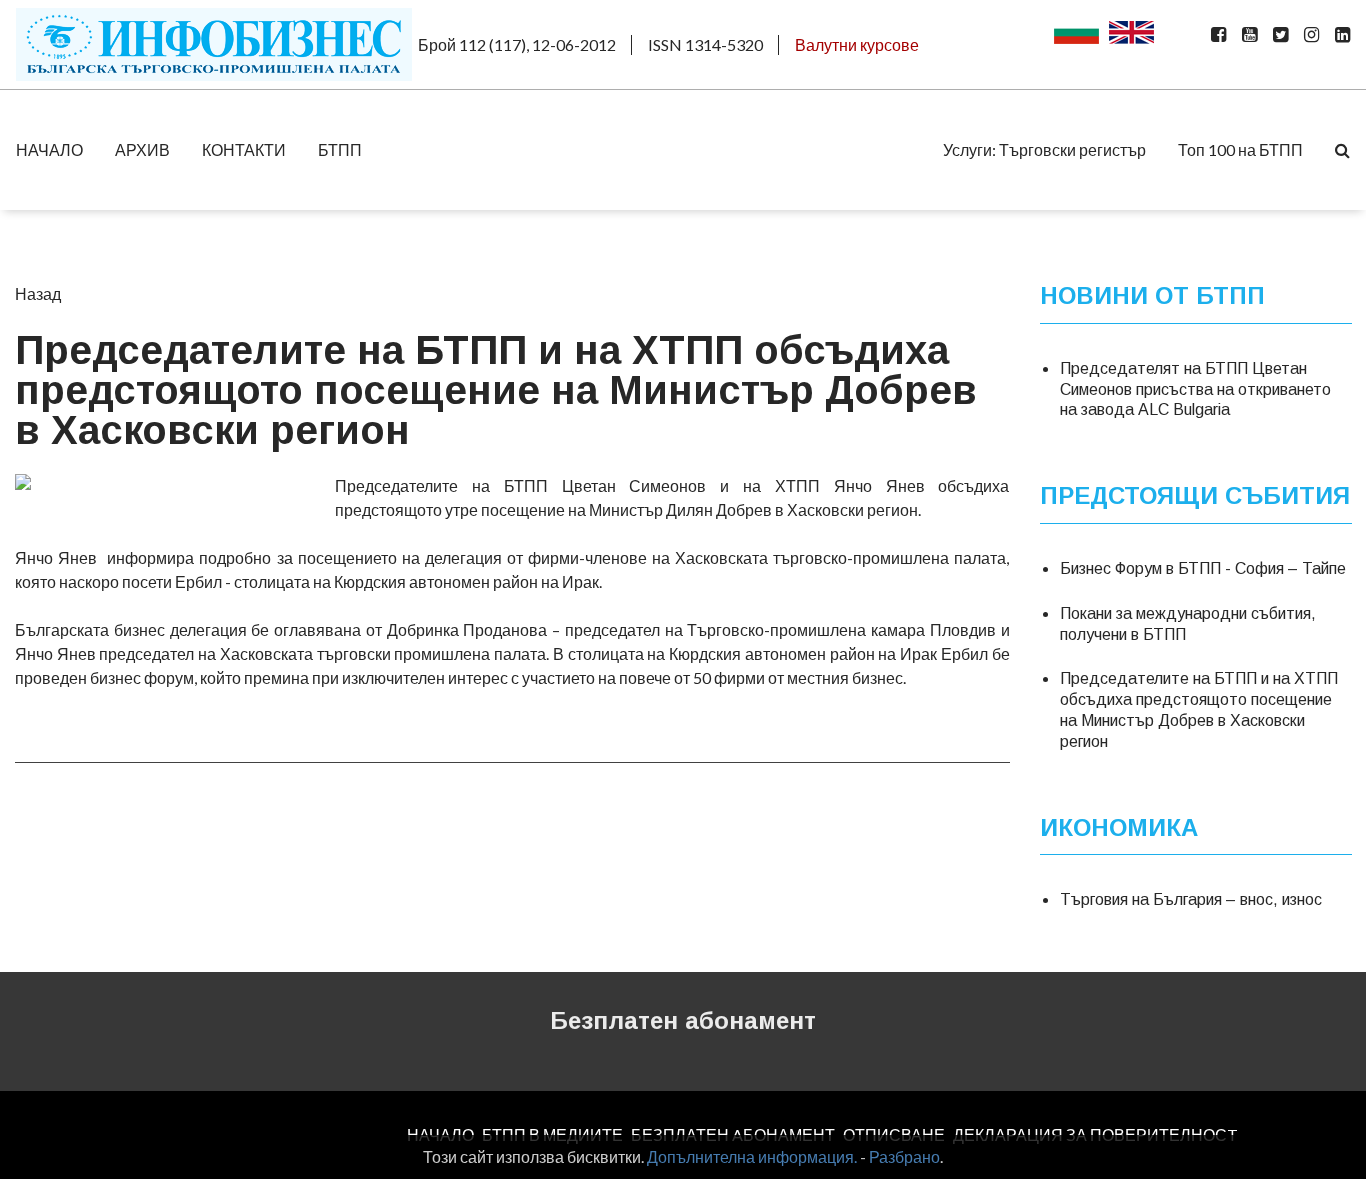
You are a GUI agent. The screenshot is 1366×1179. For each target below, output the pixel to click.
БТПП (340, 149)
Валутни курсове (857, 44)
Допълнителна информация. (752, 1156)
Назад (38, 293)
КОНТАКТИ (244, 149)
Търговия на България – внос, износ (1191, 899)
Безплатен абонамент (683, 1020)
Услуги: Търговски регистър (1044, 149)
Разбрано (904, 1156)
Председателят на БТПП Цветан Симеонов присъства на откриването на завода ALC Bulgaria (1195, 389)
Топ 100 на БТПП (1240, 149)
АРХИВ (142, 149)
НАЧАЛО (49, 149)
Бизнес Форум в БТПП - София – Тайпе (1203, 568)
